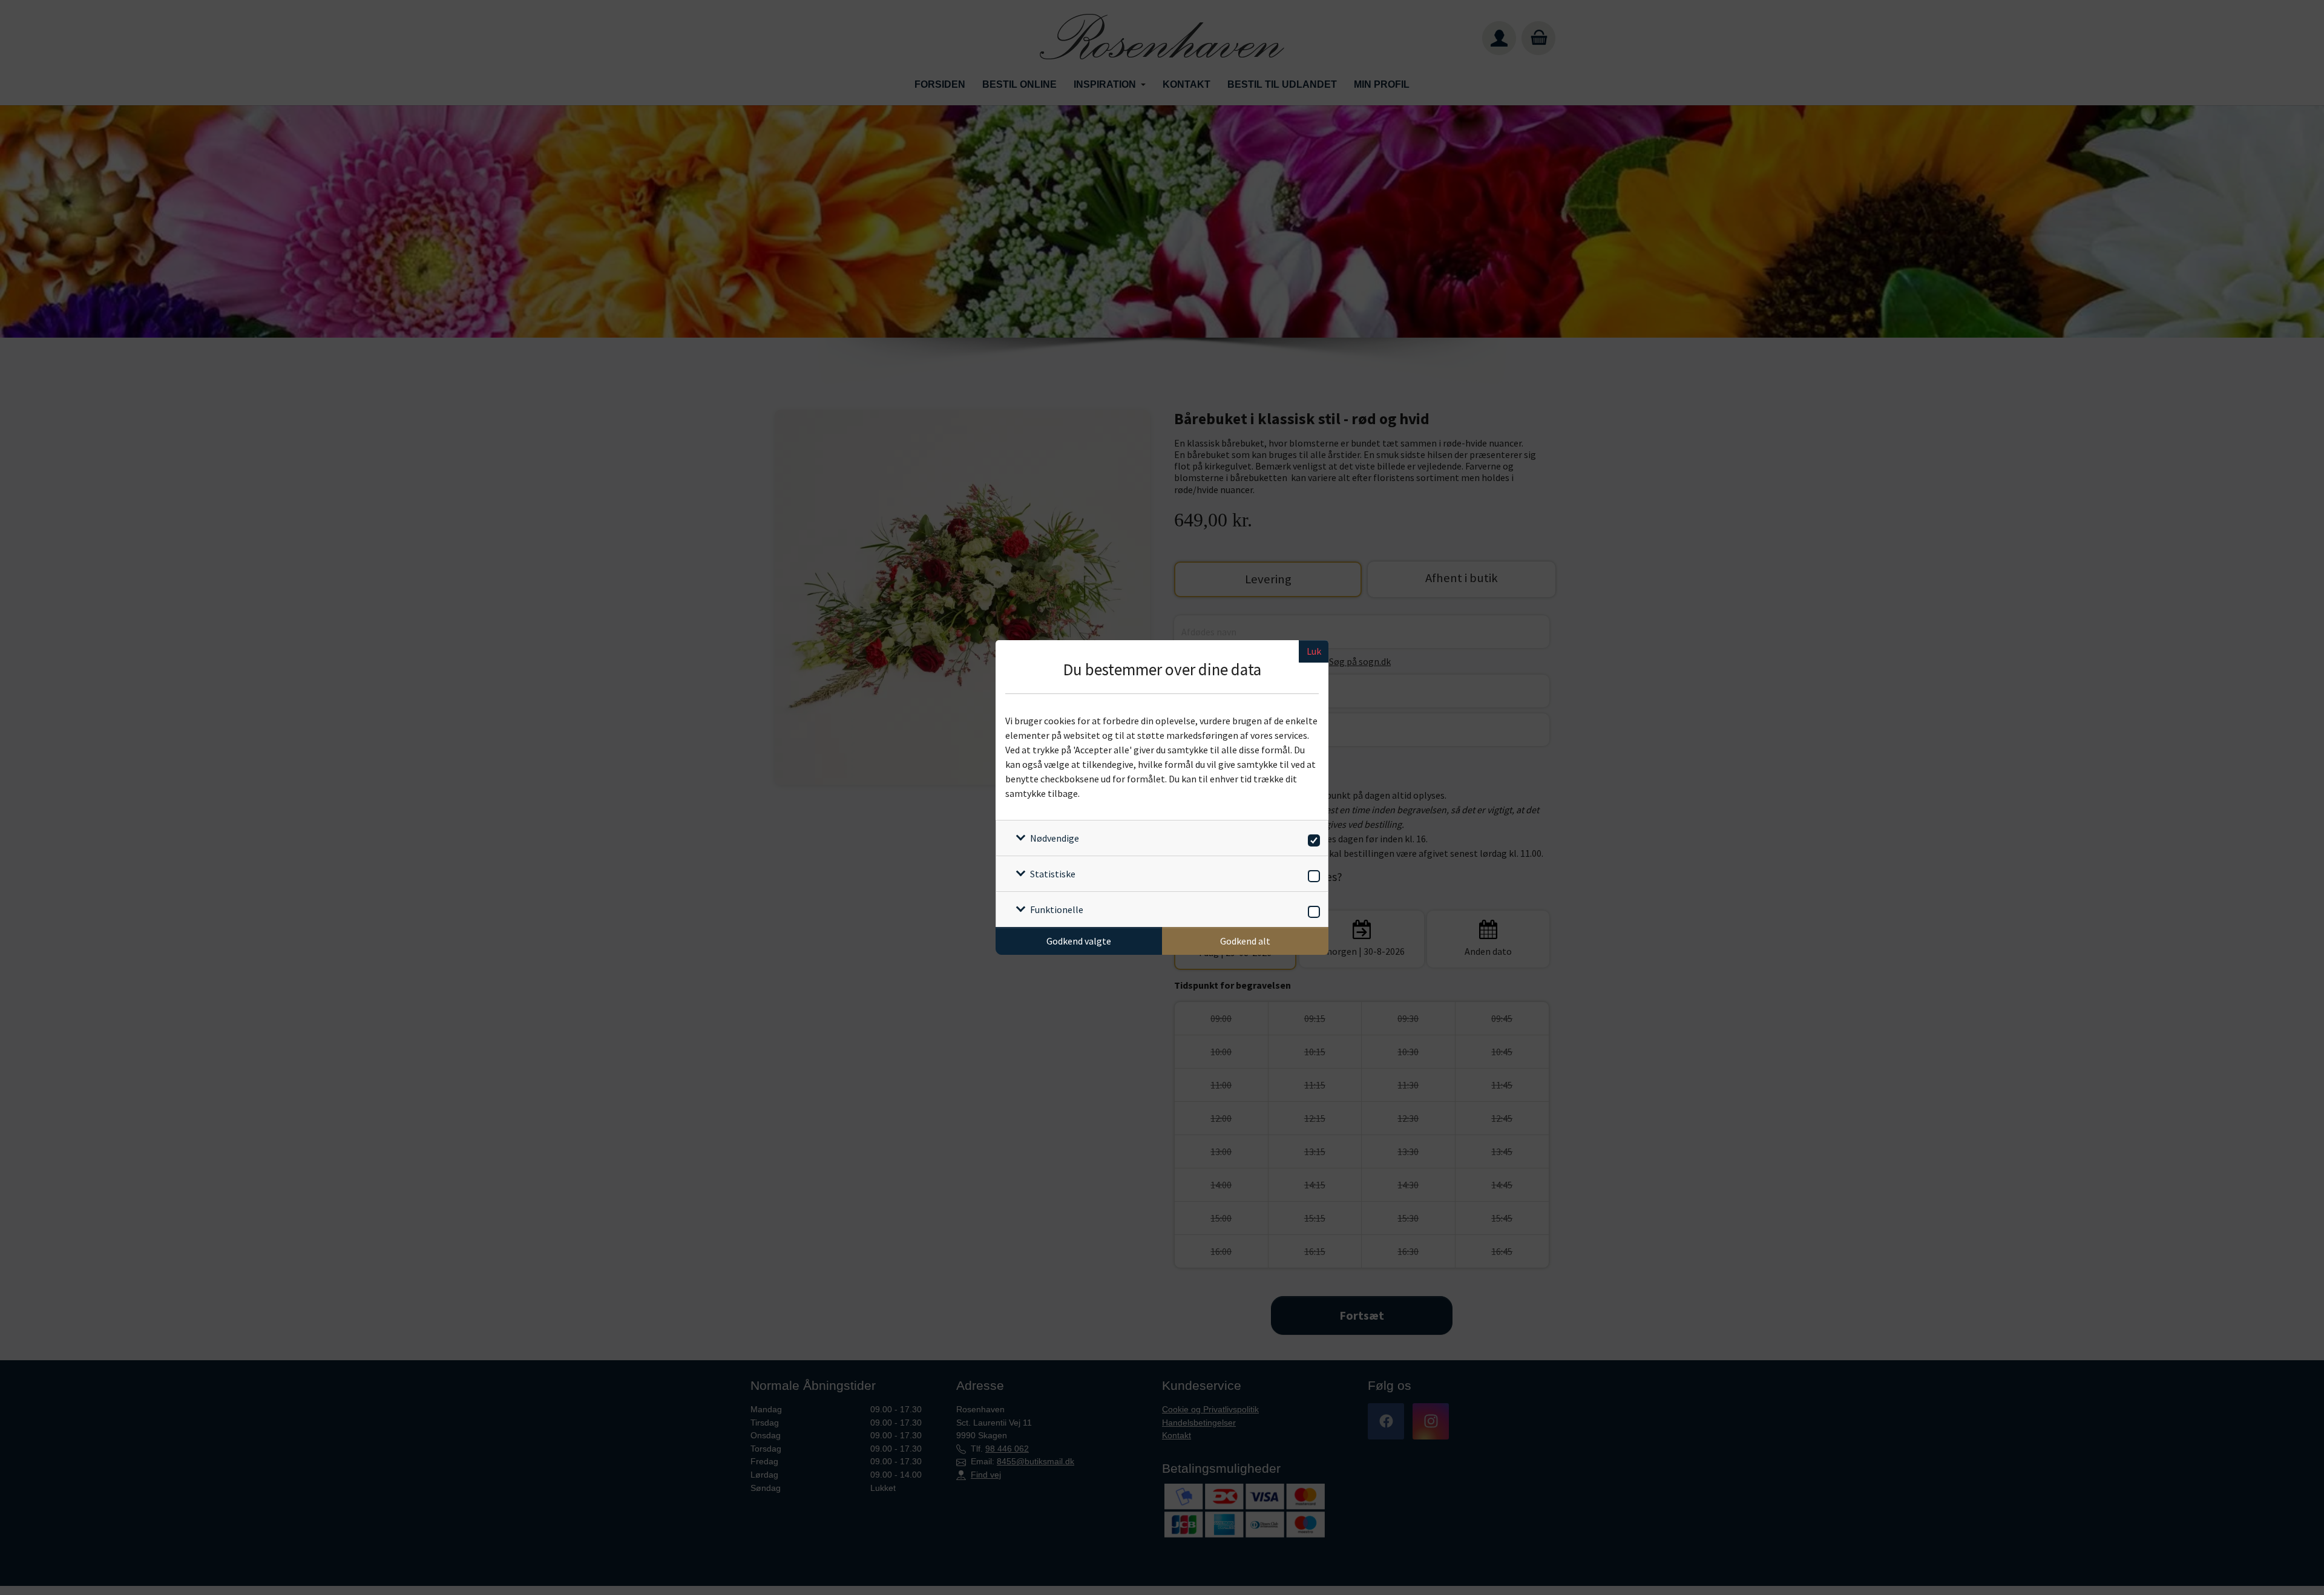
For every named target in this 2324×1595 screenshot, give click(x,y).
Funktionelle (1057, 909)
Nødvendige (1055, 838)
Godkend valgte (1079, 941)
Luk (1314, 651)
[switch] (1312, 838)
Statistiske (1053, 874)
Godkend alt (1245, 941)
